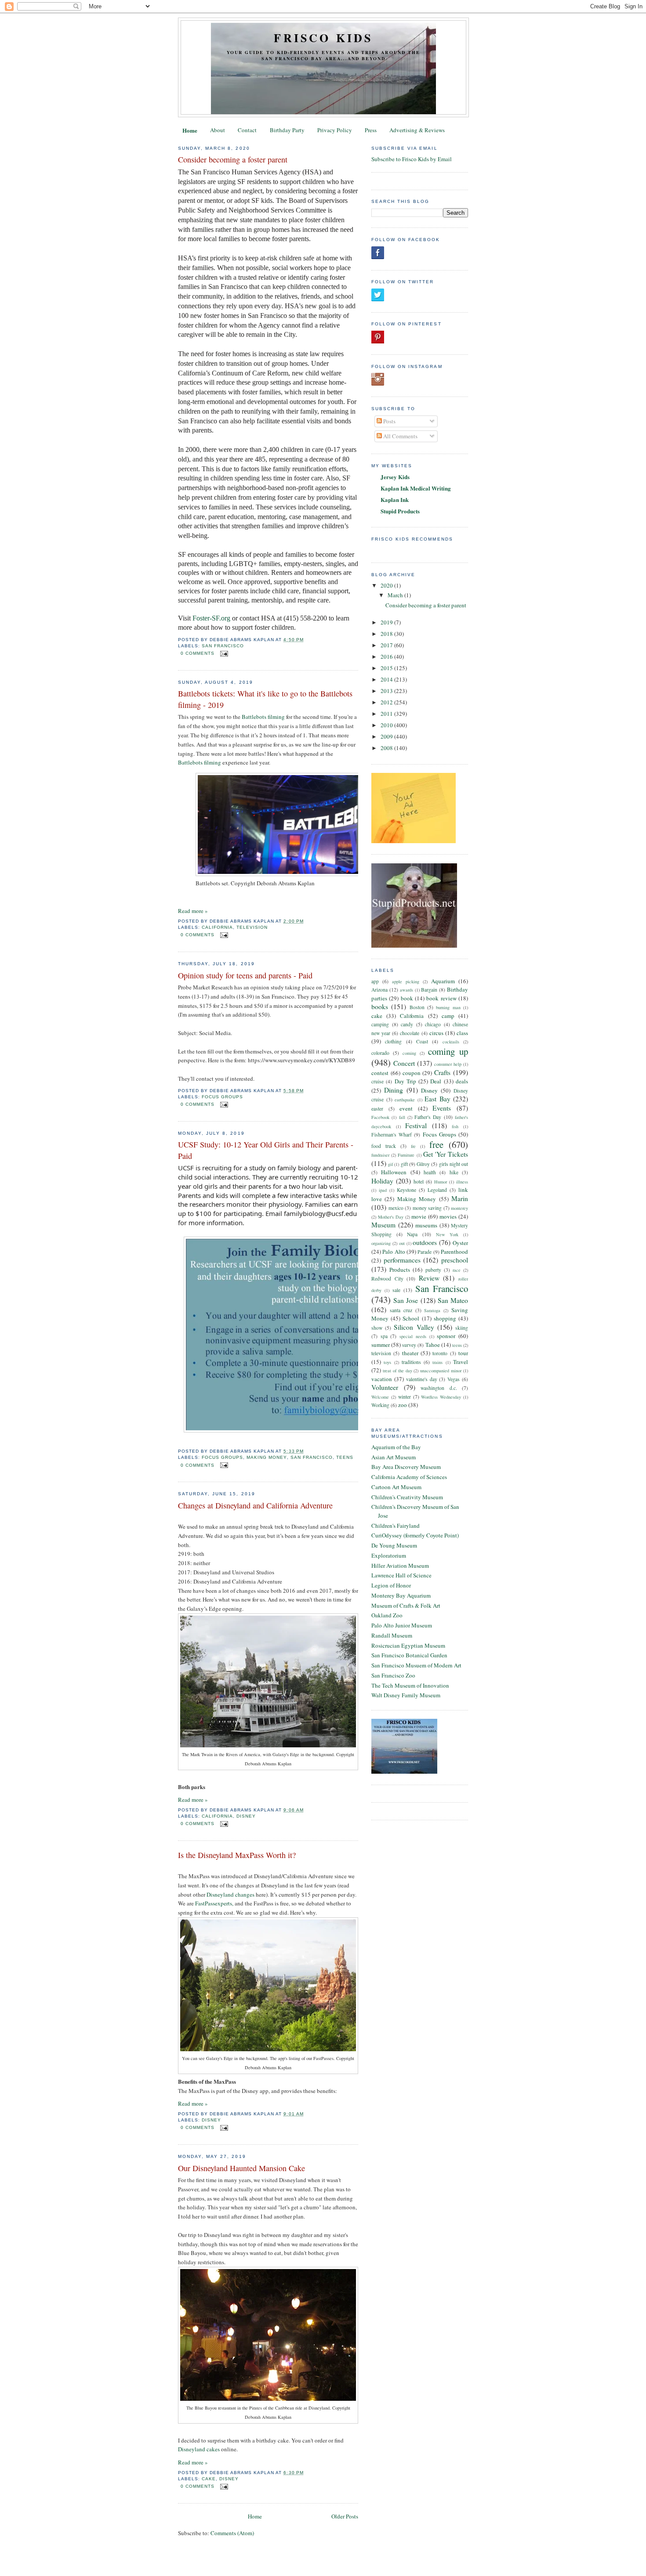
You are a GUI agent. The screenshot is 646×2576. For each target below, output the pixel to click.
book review (441, 998)
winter (405, 1397)
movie (419, 1216)
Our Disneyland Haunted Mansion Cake (241, 2168)
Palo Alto (394, 1252)
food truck (384, 1146)
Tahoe (433, 1345)
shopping (445, 1318)
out (402, 1243)
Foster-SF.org (211, 618)
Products (400, 1270)
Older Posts (345, 2516)
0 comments (198, 653)
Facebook (380, 1117)
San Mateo (453, 1300)
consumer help (448, 1064)
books (380, 1007)
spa (384, 1336)
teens (345, 1457)
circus (436, 1033)
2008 (387, 748)
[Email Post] (223, 653)
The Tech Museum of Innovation (410, 1685)
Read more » (193, 911)
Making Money (267, 1457)
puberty (433, 1270)
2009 (387, 736)
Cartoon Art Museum (396, 1487)
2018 (387, 634)
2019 (387, 622)
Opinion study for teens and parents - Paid (245, 975)
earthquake (405, 1100)
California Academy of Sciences (409, 1477)
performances (402, 1260)
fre (413, 1146)
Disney (246, 1816)
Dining (394, 1090)
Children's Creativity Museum (407, 1497)
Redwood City (387, 1279)
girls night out (454, 1164)
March (396, 595)
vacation (382, 1379)
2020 (387, 585)
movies (448, 1216)
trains (437, 1362)
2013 (387, 691)
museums (426, 1225)
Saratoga (432, 1310)
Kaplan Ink (395, 500)
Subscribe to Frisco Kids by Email (412, 159)
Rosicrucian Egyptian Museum (408, 1645)
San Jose (406, 1300)
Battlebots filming (263, 717)
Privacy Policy (335, 130)
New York (447, 1234)
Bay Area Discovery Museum (406, 1467)
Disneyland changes (230, 1894)
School (411, 1318)
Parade (425, 1252)
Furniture (406, 1155)
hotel (419, 1182)
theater (410, 1353)
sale (396, 1290)
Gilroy (423, 1164)
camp (448, 1016)
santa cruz (401, 1310)
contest (380, 1073)
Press (371, 130)
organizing (381, 1243)
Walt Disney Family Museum (406, 1695)
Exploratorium (389, 1555)
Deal (436, 1081)
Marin (460, 1198)
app (375, 981)
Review (429, 1278)
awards (406, 990)
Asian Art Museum (394, 1457)
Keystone (406, 1190)
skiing (462, 1328)
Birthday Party (287, 130)
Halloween (394, 1172)
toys (387, 1362)
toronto (440, 1353)
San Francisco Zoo (393, 1675)
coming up (448, 1051)
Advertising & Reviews (417, 130)
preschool (455, 1260)
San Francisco (223, 646)
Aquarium (443, 981)
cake (209, 2479)
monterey (459, 1208)
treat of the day (397, 1371)
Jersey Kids (395, 477)
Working (380, 1405)
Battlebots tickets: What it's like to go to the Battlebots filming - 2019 (265, 699)
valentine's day (422, 1379)
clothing (393, 1041)
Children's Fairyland (396, 1526)
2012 (387, 702)
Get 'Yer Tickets (446, 1154)
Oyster (460, 1243)
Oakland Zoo (387, 1615)
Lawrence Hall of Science (401, 1575)
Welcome (380, 1397)
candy (407, 1024)
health (430, 1172)
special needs (413, 1336)
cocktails (451, 1042)
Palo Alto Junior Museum (402, 1625)
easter (377, 1109)
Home (190, 130)
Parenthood (454, 1252)
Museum (383, 1225)
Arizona (379, 990)
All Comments (400, 436)
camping (380, 1024)
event (406, 1108)
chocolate (410, 1033)
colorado (380, 1053)
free (436, 1144)
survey (409, 1345)
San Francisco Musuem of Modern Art (416, 1665)
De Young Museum (394, 1545)
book (407, 998)
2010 (387, 725)
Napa (412, 1234)
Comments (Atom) (232, 2533)
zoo (403, 1405)
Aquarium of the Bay (396, 1447)
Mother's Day (391, 1217)
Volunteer (385, 1387)
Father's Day (428, 1117)
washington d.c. (439, 1388)
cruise (377, 1081)
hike (454, 1172)
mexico (396, 1208)
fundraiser (380, 1155)
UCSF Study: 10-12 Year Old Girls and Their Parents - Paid (266, 1150)
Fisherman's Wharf (392, 1135)
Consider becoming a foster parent (233, 159)
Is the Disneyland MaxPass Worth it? (237, 1855)
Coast (422, 1041)
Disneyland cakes (199, 2449)
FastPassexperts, (214, 1903)
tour (463, 1353)
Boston (417, 1007)
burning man (448, 1007)
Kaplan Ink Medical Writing (416, 488)
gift (404, 1164)
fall (402, 1117)
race (457, 1270)
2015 (387, 668)
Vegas (454, 1379)
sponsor (446, 1336)
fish (455, 1126)
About (218, 130)
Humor (441, 1182)
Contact (247, 130)
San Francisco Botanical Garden (409, 1655)
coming (409, 1053)
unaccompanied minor (441, 1371)
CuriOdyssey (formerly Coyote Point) (415, 1535)
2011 (387, 714)
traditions (411, 1362)
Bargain (429, 990)
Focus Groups (222, 1097)
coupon (412, 1073)
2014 (387, 679)
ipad (383, 1190)
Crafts (442, 1072)
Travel (461, 1362)
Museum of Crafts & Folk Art (406, 1605)
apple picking (406, 981)
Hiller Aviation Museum (400, 1566)
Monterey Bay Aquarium (401, 1595)
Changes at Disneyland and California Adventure (255, 1505)
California (217, 927)
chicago (433, 1024)
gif (390, 1164)
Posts (389, 421)
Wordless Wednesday (441, 1397)
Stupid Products (400, 511)
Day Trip (405, 1081)
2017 (387, 645)
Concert (404, 1063)
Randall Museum (392, 1635)
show (377, 1328)
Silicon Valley (414, 1327)
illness (462, 1182)
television (252, 927)
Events (442, 1108)
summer (381, 1345)
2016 (387, 657)
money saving (427, 1208)
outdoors (425, 1242)
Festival (416, 1126)
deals (462, 1081)
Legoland (437, 1190)
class (462, 1033)
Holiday (382, 1181)
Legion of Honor (391, 1585)
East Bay (437, 1099)
